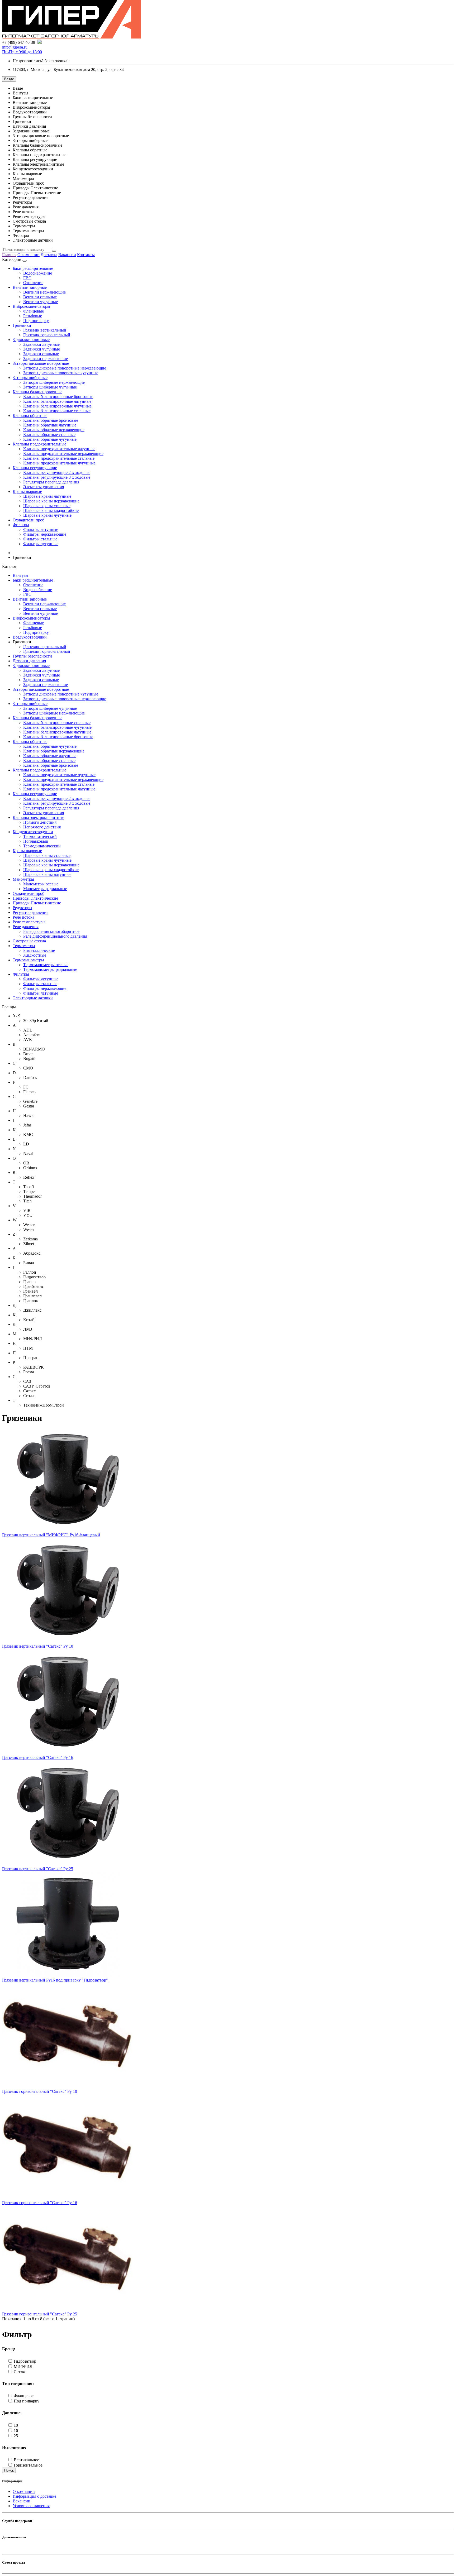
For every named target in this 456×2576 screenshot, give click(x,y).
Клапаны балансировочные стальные (57, 411)
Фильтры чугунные (41, 544)
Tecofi (28, 1187)
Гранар (29, 1282)
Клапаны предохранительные (39, 444)
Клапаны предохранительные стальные (59, 458)
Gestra (29, 1106)
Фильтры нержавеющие (45, 534)
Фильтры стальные (40, 539)
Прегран (31, 1358)
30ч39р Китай (36, 1021)
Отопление (33, 283)
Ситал (29, 1396)
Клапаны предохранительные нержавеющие (63, 454)
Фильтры (21, 525)
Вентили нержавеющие (44, 292)
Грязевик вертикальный (45, 330)
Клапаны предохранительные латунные (59, 449)
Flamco (29, 1092)
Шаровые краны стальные (47, 506)
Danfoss (30, 1078)
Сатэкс (29, 1391)
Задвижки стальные (41, 354)
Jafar (27, 1125)
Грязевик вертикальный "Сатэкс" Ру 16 (38, 1757)
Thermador (32, 1196)
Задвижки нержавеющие (46, 359)
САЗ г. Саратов (37, 1386)
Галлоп (30, 1272)
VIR (27, 1210)
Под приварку (36, 321)
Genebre (30, 1101)
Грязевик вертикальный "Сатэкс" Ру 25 (38, 1869)
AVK (28, 1040)
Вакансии (67, 255)
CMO (28, 1068)
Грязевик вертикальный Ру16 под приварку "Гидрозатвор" (55, 1980)
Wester (29, 1225)
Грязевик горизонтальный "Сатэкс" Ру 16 (40, 2203)
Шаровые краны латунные (47, 496)
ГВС (27, 278)
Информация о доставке (34, 2496)
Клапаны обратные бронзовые (51, 420)
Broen (28, 1054)
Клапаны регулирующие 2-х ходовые (57, 472)
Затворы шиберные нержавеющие (54, 382)
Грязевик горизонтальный (47, 335)
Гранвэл (30, 1291)
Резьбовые (33, 316)
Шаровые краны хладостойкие (51, 510)
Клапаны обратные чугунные (50, 439)
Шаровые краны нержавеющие (51, 501)
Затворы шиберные (30, 378)
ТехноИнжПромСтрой (44, 1405)
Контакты (86, 255)
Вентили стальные (40, 297)
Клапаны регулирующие (35, 468)
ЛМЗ (28, 1329)
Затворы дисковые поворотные (41, 363)
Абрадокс (32, 1253)
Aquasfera (32, 1035)
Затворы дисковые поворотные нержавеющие (65, 368)
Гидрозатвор (34, 1277)
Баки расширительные (33, 268)
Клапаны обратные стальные (49, 435)
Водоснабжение (38, 273)
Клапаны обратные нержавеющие (54, 430)
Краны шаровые (27, 491)
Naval (28, 1153)
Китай (29, 1320)
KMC (28, 1135)
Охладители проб (28, 520)
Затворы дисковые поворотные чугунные (61, 373)
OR (26, 1163)
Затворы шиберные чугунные (50, 387)
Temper (30, 1191)
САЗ (27, 1381)
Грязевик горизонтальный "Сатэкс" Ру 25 (40, 2314)
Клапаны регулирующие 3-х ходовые (57, 477)
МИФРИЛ (33, 1339)
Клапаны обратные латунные (50, 425)
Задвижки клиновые (31, 340)
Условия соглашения (31, 2506)
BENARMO (34, 1049)
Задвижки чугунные (42, 349)
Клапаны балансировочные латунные (57, 401)
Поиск (9, 2470)
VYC (28, 1215)
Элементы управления (44, 487)
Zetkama (30, 1239)
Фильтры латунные (41, 529)
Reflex (29, 1177)
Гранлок (31, 1301)
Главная (9, 255)
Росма (29, 1372)
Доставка (49, 255)
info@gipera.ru (15, 47)
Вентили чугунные (41, 302)
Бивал (29, 1263)
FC (26, 1087)
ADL (28, 1030)
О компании (28, 255)
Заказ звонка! (41, 61)
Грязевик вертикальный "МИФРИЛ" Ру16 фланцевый (51, 1535)
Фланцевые (34, 311)
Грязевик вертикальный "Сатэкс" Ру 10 (38, 1646)
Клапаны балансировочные (37, 392)
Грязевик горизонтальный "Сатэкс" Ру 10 (40, 2091)
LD (26, 1144)
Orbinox (30, 1168)
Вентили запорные (30, 287)
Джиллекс (32, 1310)
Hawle (29, 1116)
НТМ (28, 1348)
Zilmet (29, 1244)
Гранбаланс (34, 1286)
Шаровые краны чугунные (47, 515)
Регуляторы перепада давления (51, 482)
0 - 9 (16, 1016)
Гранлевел (32, 1296)
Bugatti (29, 1059)
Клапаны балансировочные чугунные (57, 406)
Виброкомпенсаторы (31, 306)
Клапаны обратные (30, 416)
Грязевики (22, 325)
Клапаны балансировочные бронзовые (58, 397)
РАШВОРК (34, 1367)
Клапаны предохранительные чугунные (59, 463)
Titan (27, 1201)
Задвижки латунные (41, 344)
